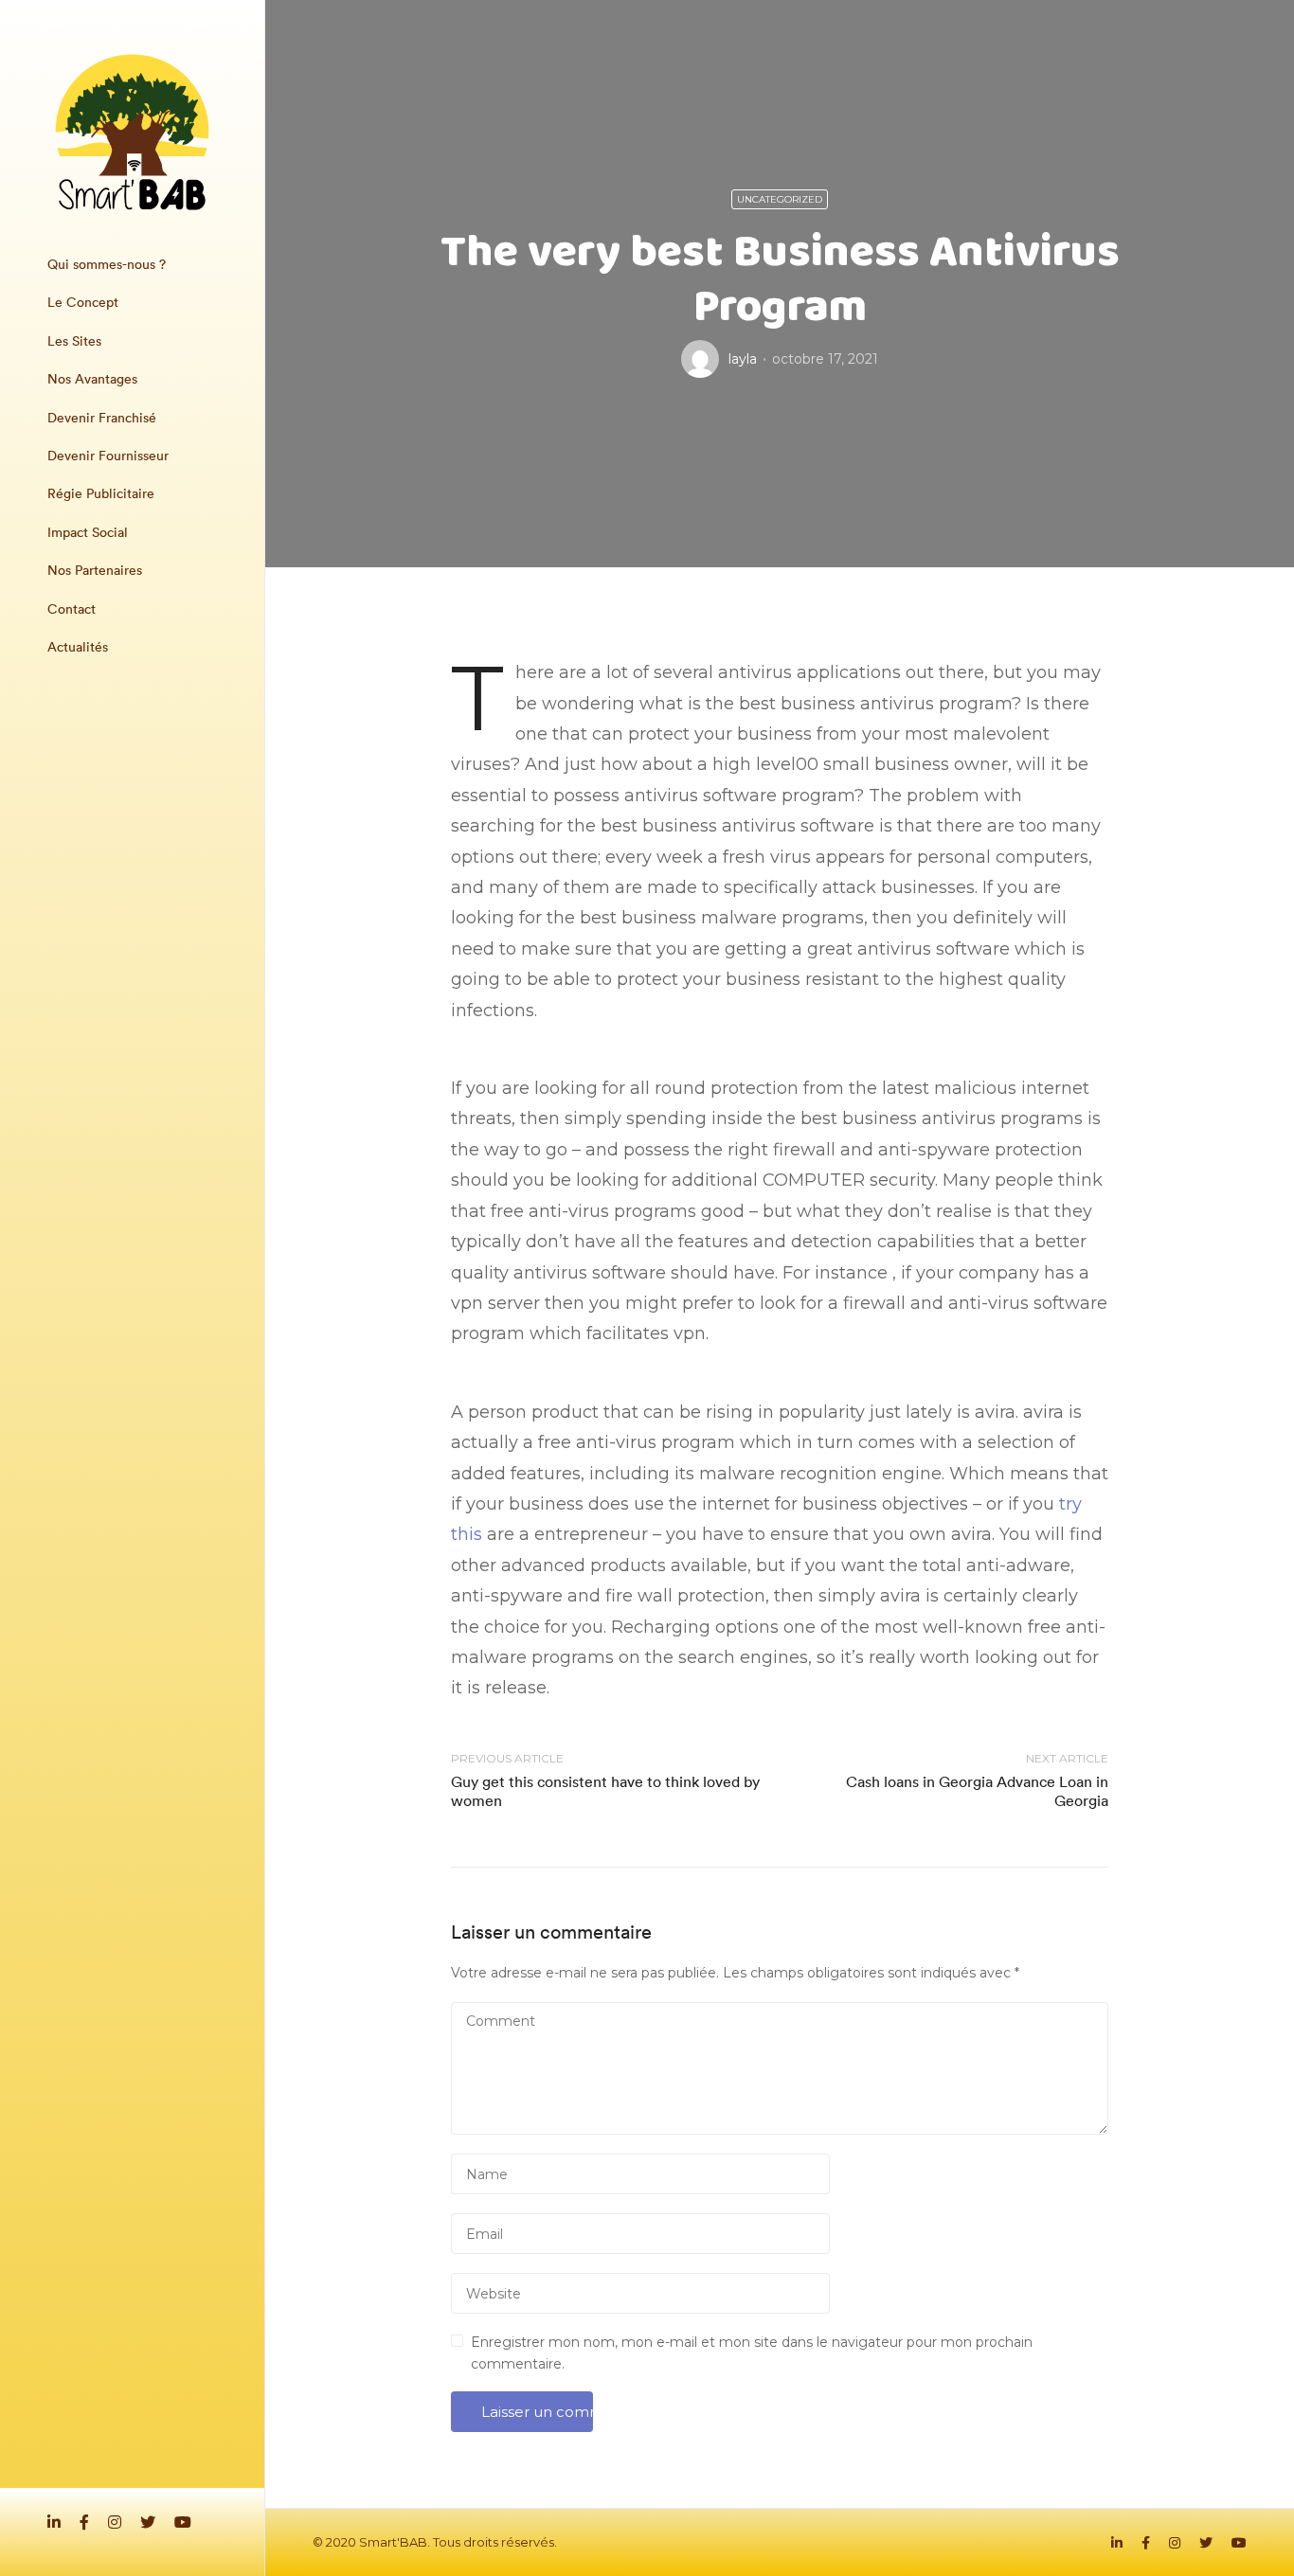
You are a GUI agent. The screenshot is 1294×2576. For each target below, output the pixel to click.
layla (743, 359)
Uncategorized (780, 199)
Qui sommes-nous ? (107, 264)
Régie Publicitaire (101, 493)
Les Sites (74, 341)
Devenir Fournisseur (108, 456)
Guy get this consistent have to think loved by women (605, 1790)
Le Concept (83, 302)
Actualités (78, 647)
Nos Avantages (92, 379)
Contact (72, 609)
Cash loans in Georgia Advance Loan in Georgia (977, 1790)
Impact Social (88, 532)
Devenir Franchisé (102, 418)
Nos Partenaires (95, 570)
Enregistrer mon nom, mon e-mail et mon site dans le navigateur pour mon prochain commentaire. (752, 2352)
